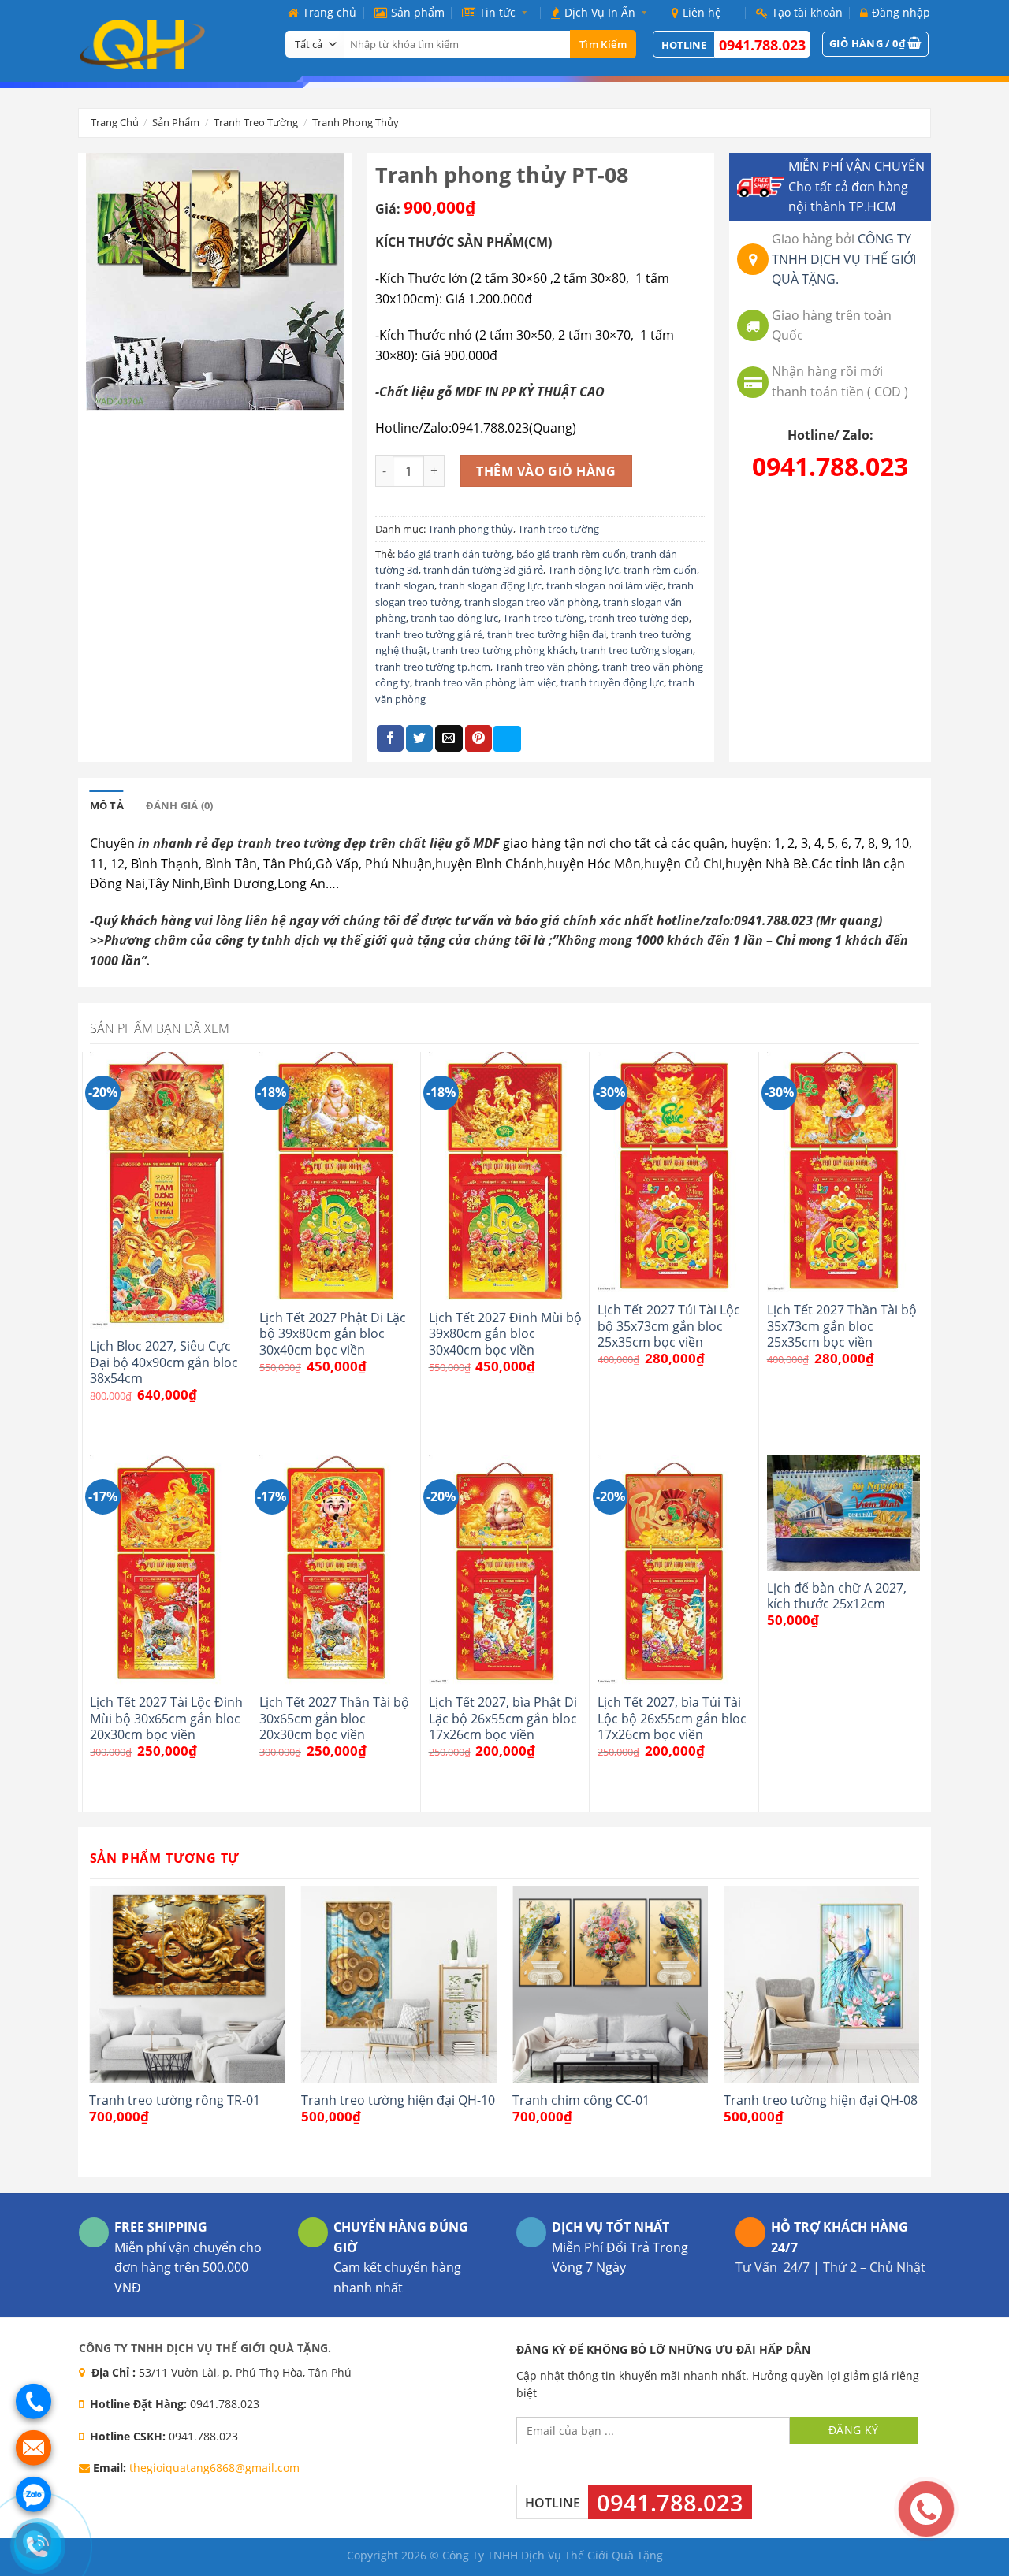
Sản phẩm (418, 12)
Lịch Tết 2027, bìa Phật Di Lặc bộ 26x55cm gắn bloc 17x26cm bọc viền (503, 1718)
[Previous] (91, 2030)
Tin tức (497, 12)
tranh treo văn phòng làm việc (485, 682)
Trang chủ (330, 12)
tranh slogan (405, 585)
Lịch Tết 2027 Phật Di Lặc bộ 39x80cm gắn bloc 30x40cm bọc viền (333, 1334)
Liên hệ (702, 12)
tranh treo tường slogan (637, 650)
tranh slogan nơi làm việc (605, 585)
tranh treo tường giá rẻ (429, 634)
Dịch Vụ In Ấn (600, 12)
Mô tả (107, 805)
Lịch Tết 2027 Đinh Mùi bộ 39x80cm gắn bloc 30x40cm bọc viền (505, 1334)
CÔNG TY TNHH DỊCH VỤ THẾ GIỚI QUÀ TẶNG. (844, 259)
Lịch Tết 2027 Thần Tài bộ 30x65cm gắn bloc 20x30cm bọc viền (334, 1718)
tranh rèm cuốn (660, 570)
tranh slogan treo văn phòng (531, 602)
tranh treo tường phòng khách (504, 650)
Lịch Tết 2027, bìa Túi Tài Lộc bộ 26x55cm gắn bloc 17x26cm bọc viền (672, 1718)
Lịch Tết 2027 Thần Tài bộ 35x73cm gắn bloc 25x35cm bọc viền (842, 1326)
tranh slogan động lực (490, 585)
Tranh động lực (583, 570)
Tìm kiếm (603, 44)
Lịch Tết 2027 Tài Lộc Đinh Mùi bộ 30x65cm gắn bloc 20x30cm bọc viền (166, 1718)
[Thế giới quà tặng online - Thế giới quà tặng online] (170, 44)
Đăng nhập (901, 12)
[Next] (918, 2030)
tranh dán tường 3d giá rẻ (483, 570)
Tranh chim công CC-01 (581, 2100)
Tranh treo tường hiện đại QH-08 (821, 2100)
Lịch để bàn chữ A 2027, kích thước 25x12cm (837, 1596)
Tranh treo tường (256, 122)
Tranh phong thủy (356, 122)
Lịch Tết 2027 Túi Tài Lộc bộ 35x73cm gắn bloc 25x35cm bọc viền (669, 1326)
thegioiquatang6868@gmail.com (214, 2468)
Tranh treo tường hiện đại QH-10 (398, 2100)
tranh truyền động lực (612, 682)
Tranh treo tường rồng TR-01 (175, 2100)
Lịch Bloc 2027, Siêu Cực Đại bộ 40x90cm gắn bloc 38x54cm (164, 1362)
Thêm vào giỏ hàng (546, 471)
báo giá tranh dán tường (454, 554)
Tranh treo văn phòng (546, 667)
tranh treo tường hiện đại (547, 634)
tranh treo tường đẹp (639, 618)
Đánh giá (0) (180, 805)
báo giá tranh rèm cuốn (571, 554)
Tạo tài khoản (807, 12)
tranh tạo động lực (454, 618)
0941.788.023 (762, 45)
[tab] (107, 805)
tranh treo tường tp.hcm (433, 667)
